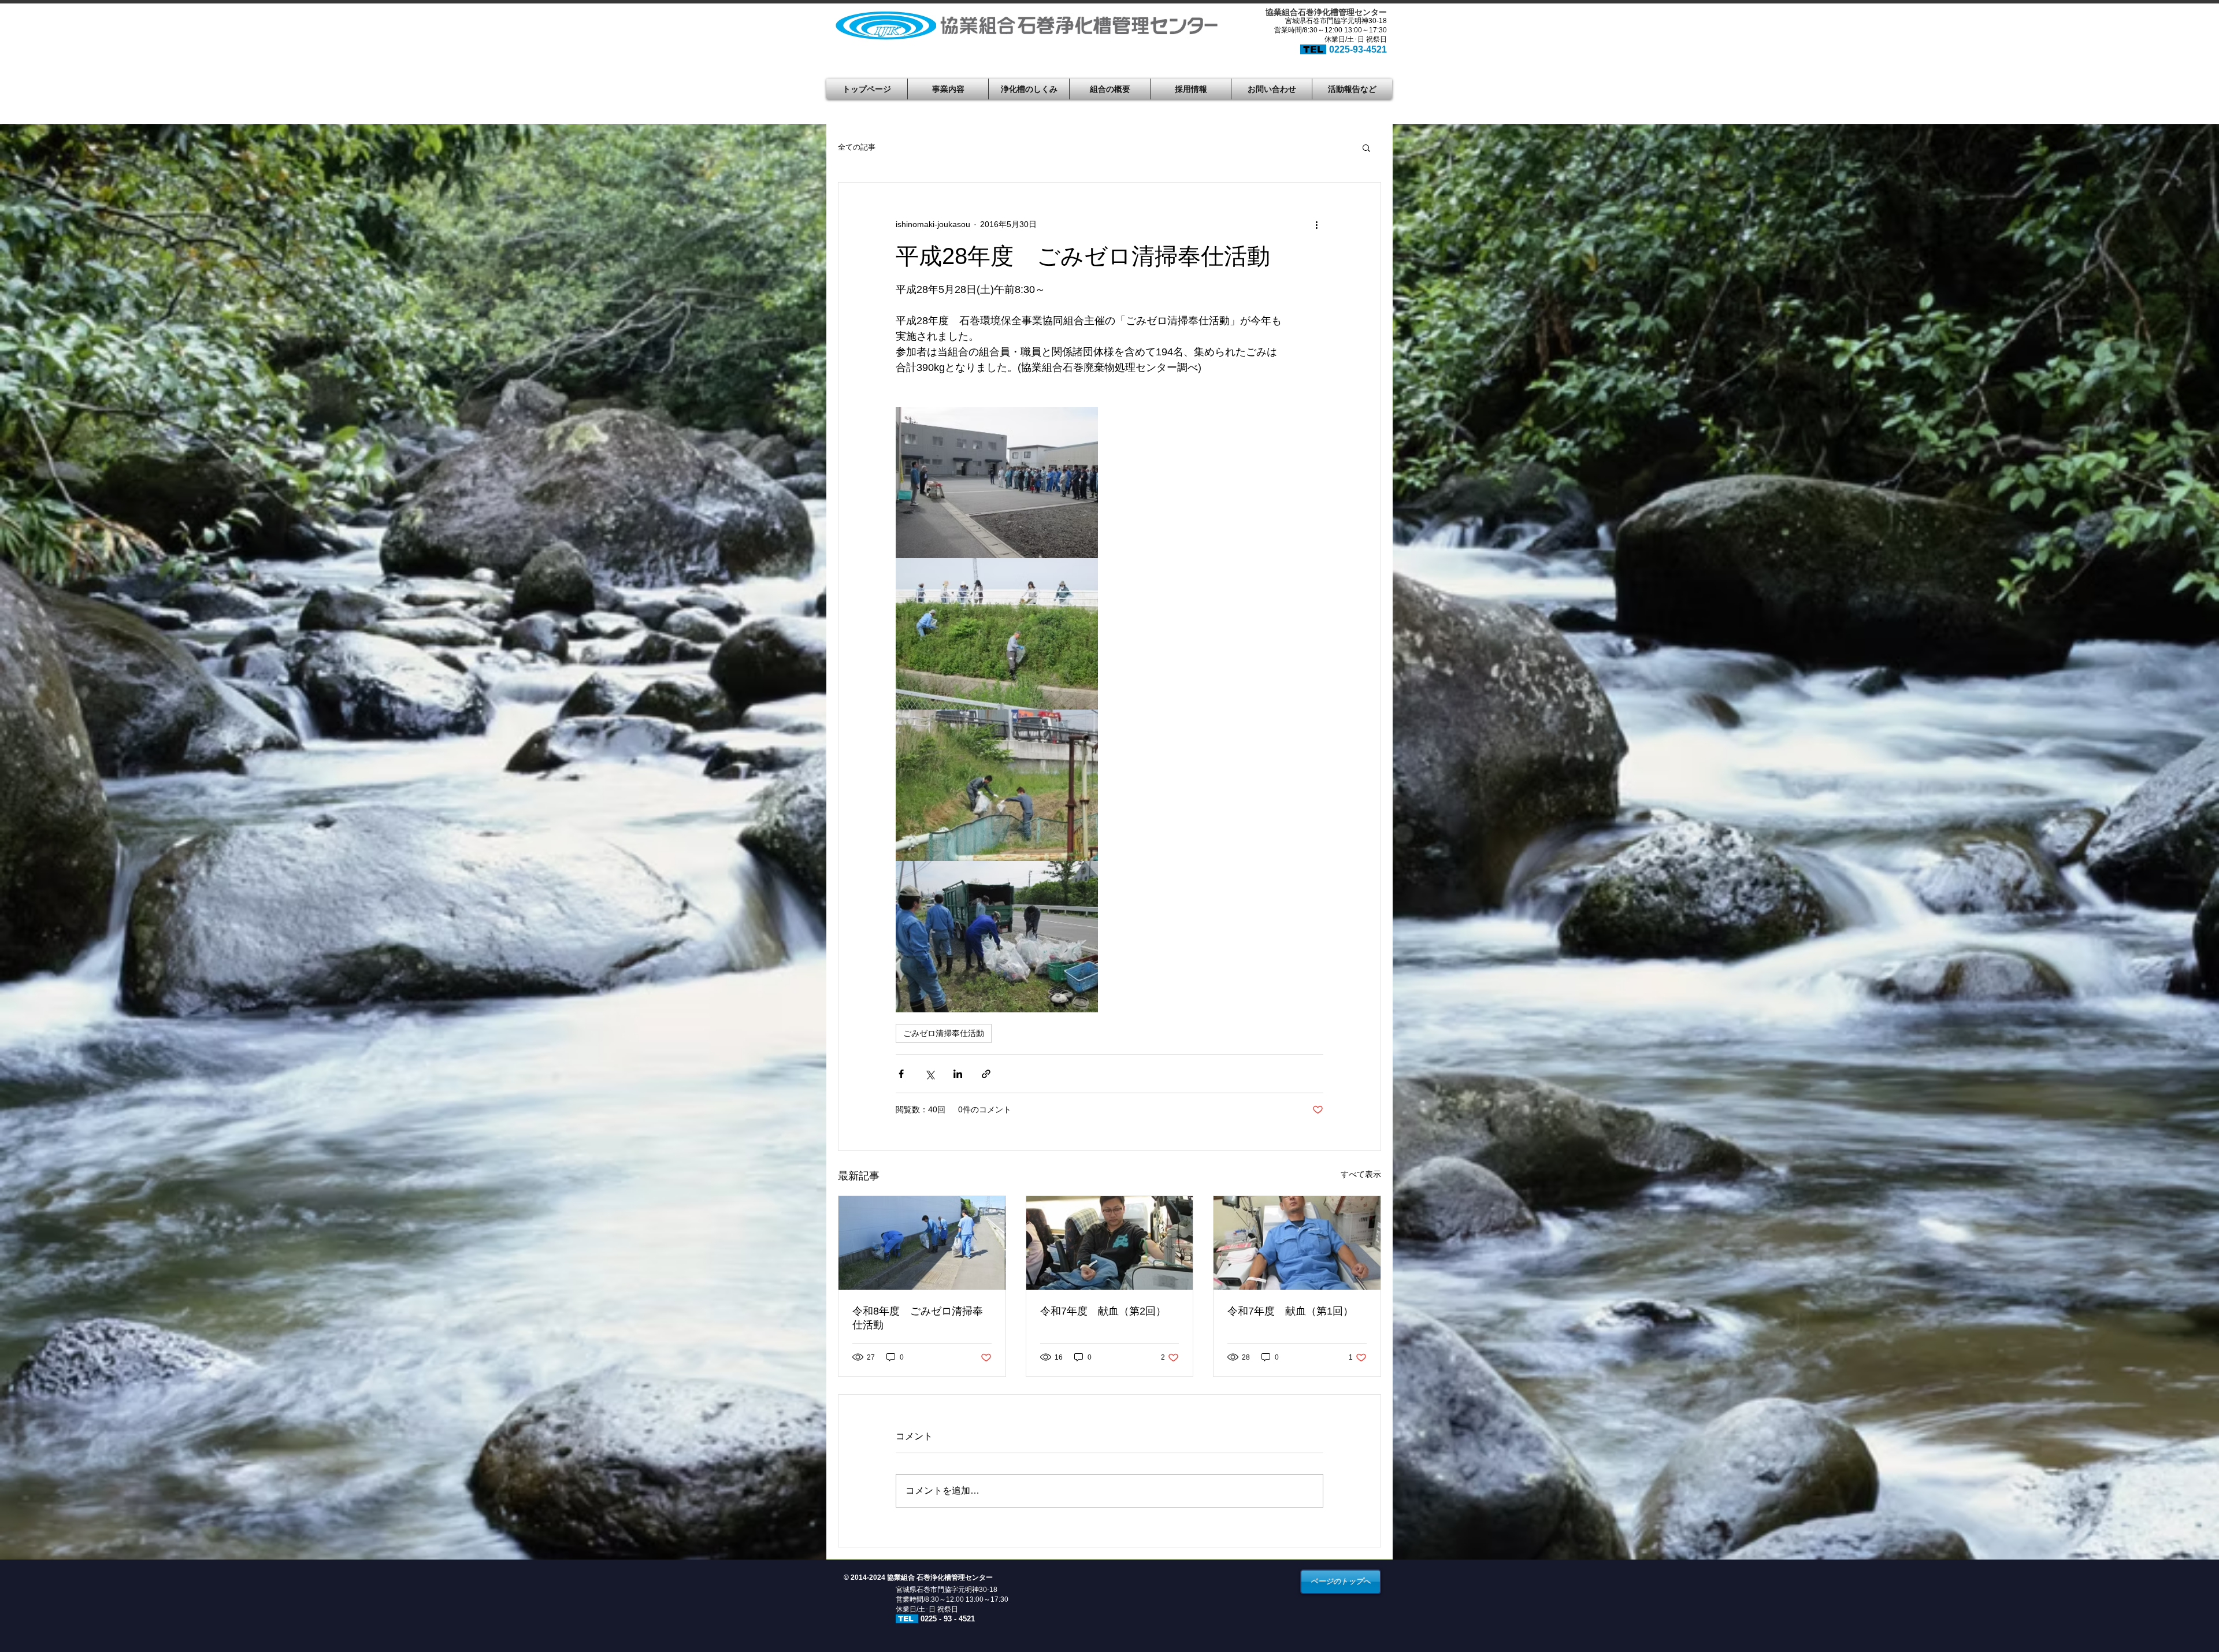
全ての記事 (857, 147)
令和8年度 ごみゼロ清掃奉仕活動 (918, 1318)
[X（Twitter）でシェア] (929, 1074)
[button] (1366, 147)
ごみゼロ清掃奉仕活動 (944, 1033)
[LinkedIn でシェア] (958, 1074)
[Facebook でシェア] (901, 1074)
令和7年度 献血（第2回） (1103, 1311)
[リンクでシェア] (986, 1074)
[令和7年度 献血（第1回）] (1297, 1243)
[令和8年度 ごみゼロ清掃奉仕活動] (922, 1243)
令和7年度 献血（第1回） (1290, 1311)
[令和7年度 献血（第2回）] (1110, 1243)
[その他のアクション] (1316, 224)
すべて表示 (1361, 1174)
